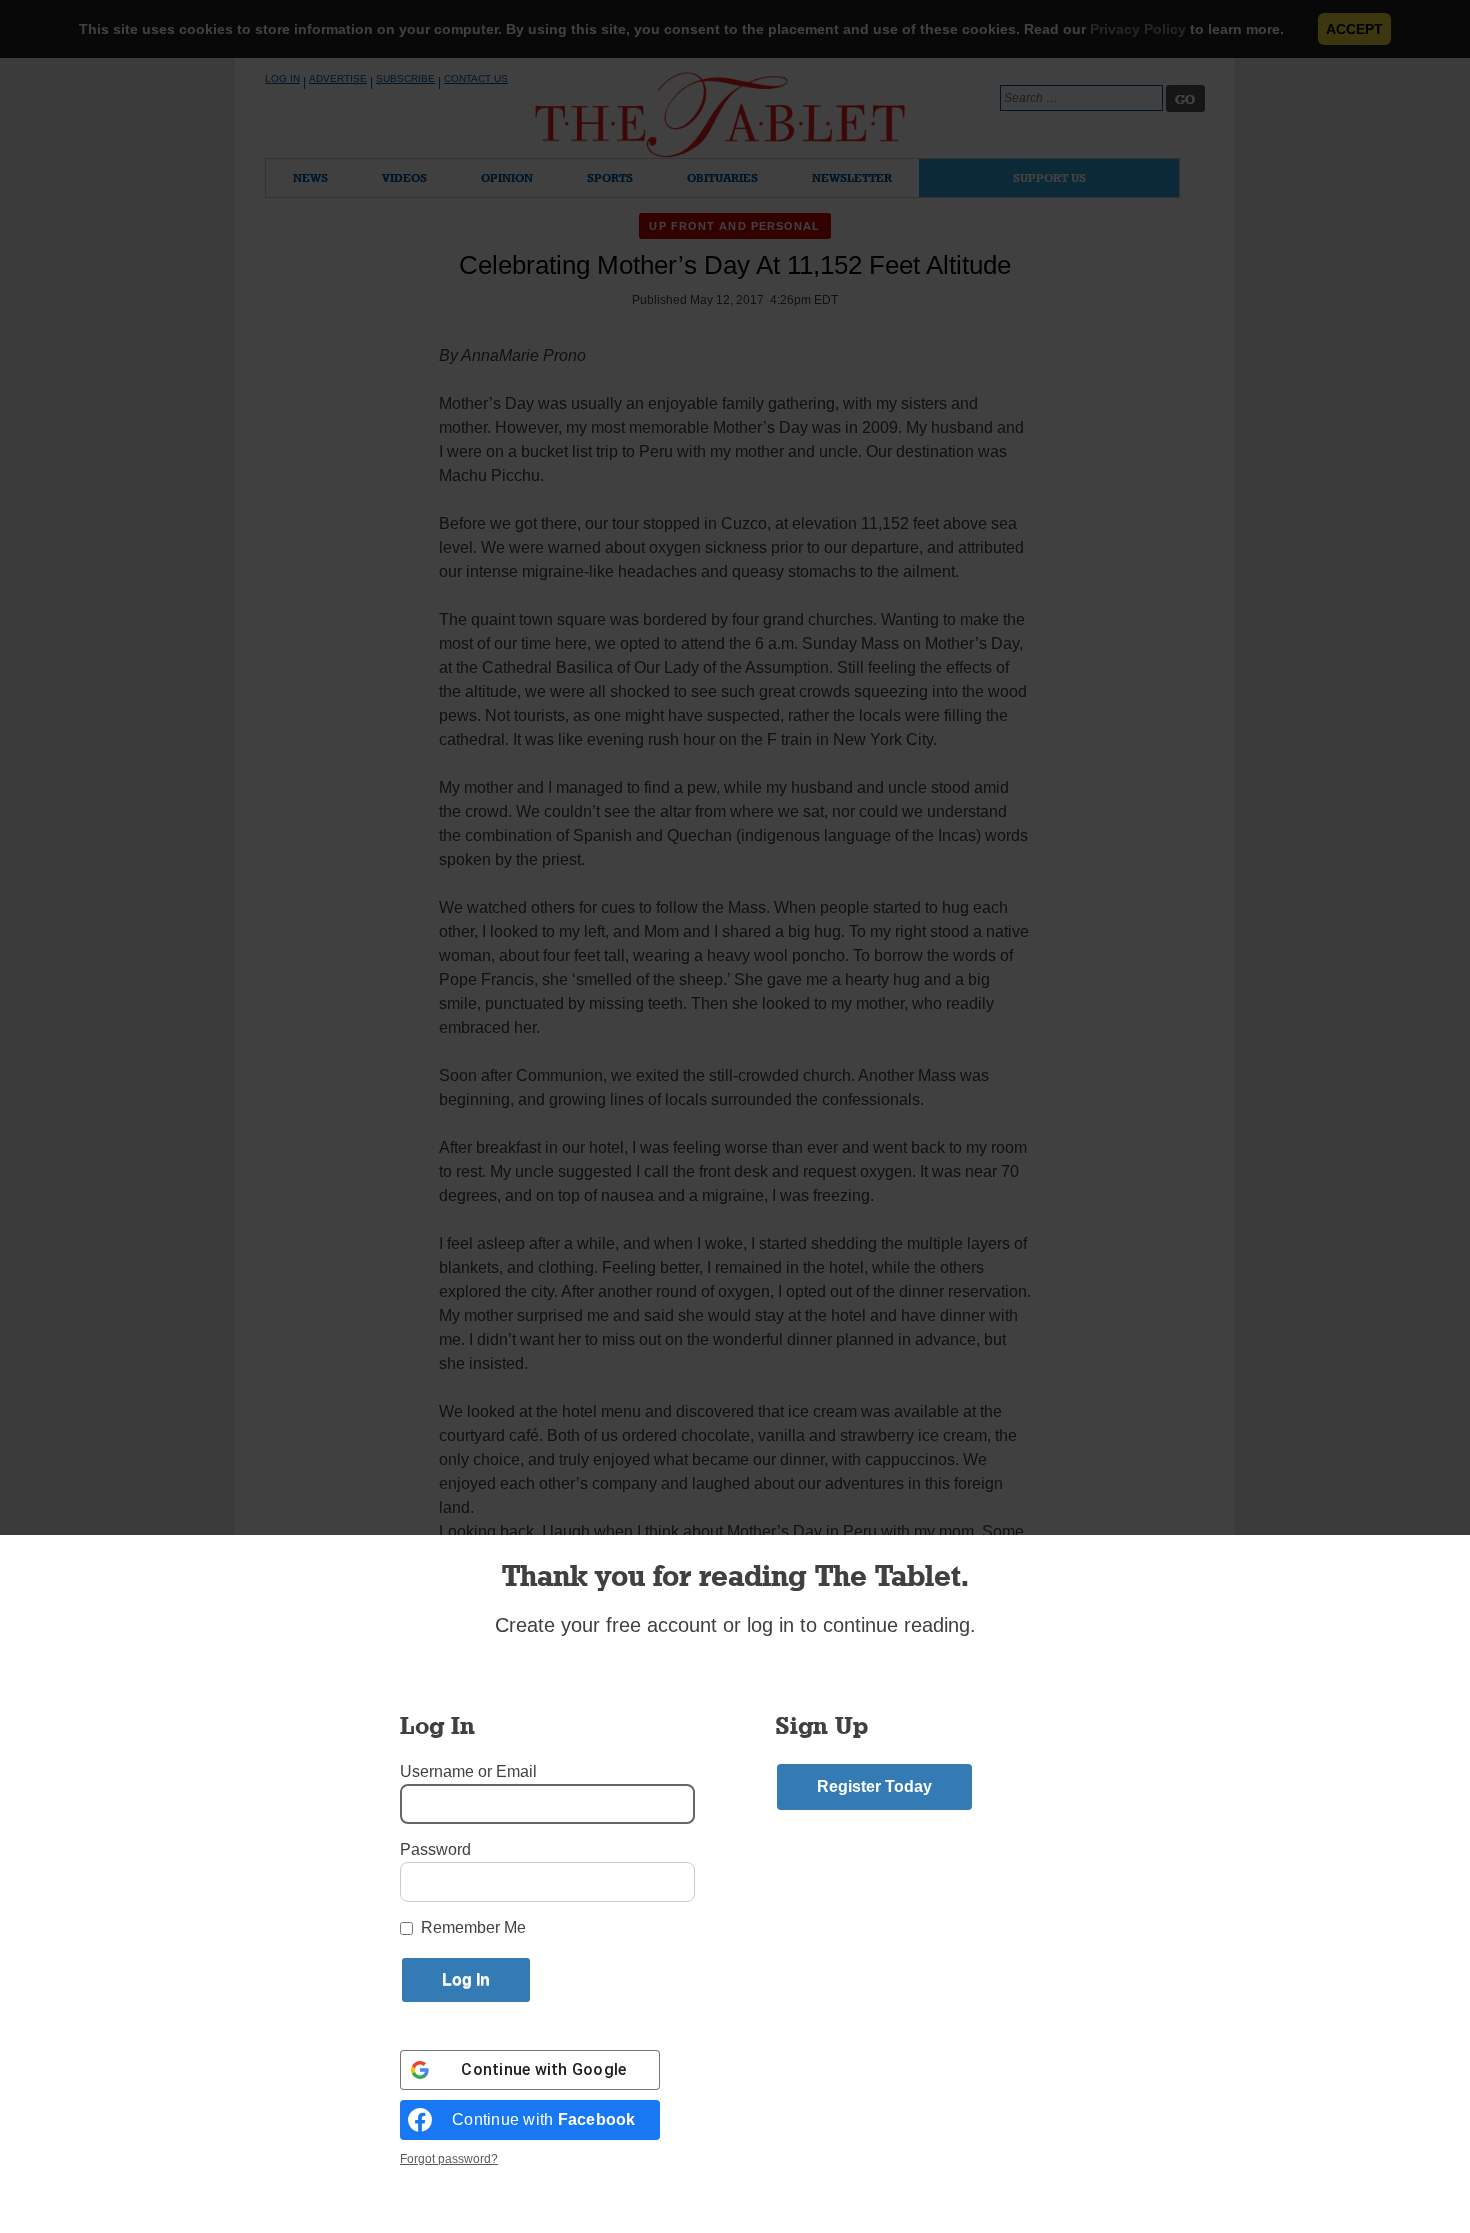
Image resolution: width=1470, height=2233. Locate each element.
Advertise (338, 78)
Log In (282, 78)
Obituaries (722, 177)
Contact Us (476, 78)
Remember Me (473, 1927)
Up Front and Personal (734, 226)
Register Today (874, 1786)
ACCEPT (1354, 29)
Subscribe (405, 78)
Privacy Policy (1138, 29)
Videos (404, 177)
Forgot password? (449, 2159)
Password (435, 1849)
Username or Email (468, 1771)
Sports (610, 177)
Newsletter (852, 177)
